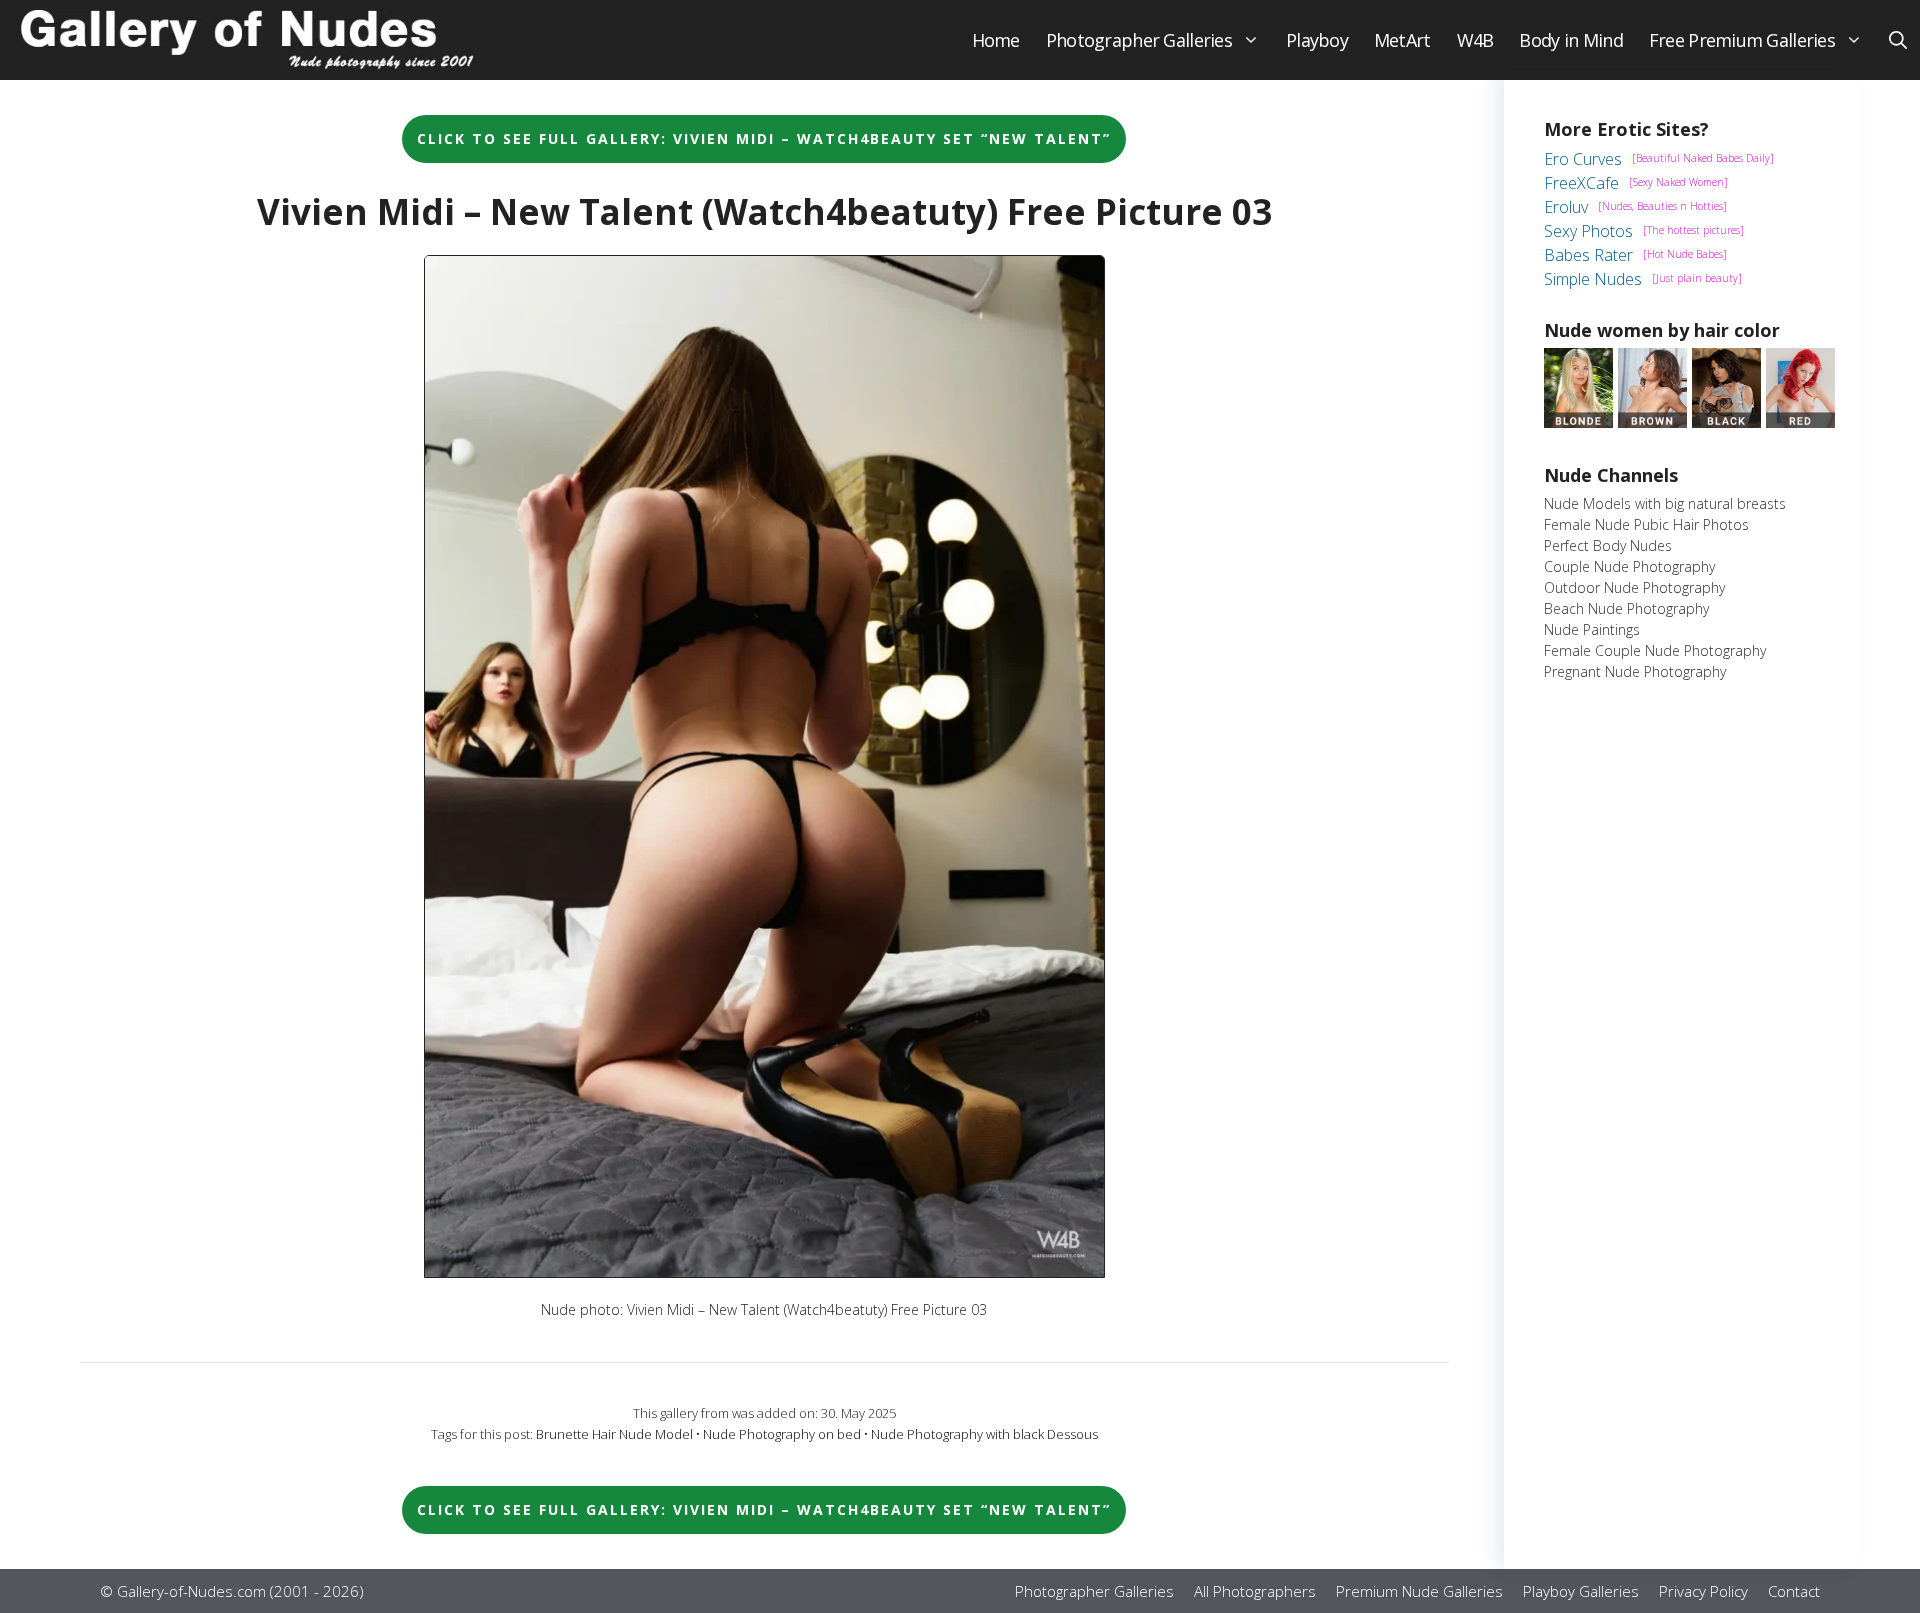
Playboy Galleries (1581, 1591)
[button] (1898, 40)
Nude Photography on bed (782, 1434)
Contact (1794, 1591)
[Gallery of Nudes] (250, 40)
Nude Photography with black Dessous (984, 1434)
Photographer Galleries (1139, 40)
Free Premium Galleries (1742, 40)
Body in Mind (1570, 40)
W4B (1475, 40)
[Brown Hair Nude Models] (1652, 422)
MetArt (1402, 40)
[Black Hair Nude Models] (1726, 422)
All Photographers (1255, 1591)
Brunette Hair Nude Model (614, 1434)
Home (996, 40)
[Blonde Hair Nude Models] (1578, 422)
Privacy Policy (1703, 1591)
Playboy (1317, 40)
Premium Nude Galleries (1419, 1591)
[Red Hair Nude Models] (1800, 422)
